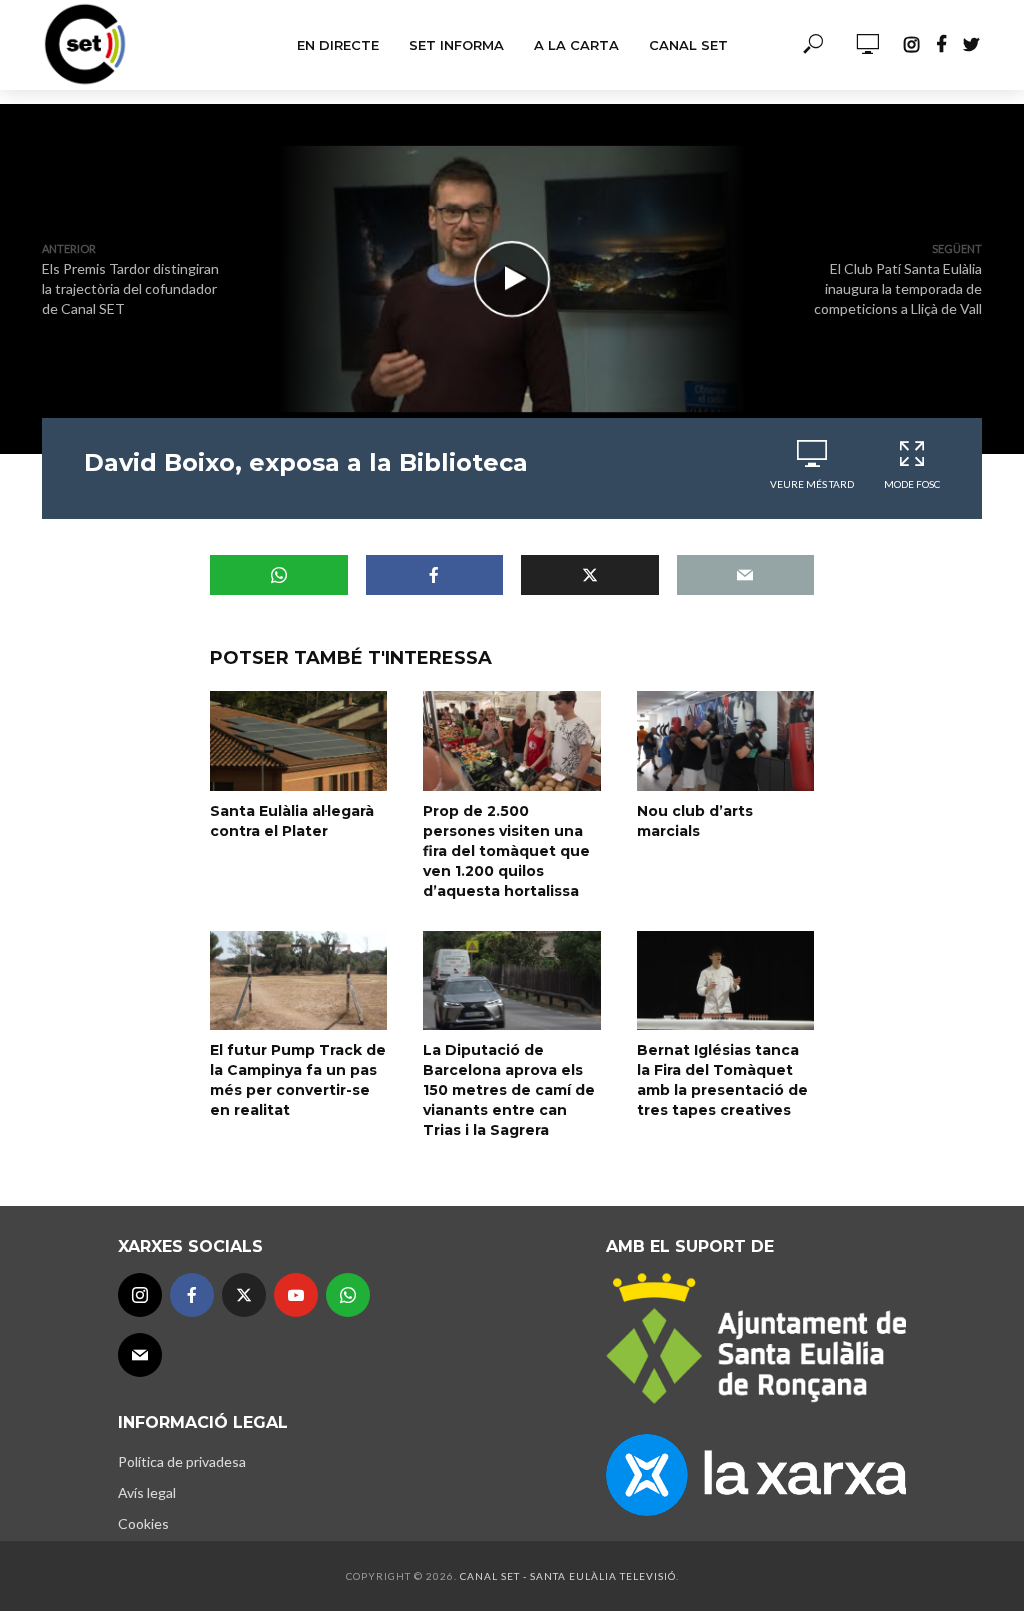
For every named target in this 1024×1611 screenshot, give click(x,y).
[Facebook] (192, 1295)
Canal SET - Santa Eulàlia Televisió (568, 1576)
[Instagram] (140, 1295)
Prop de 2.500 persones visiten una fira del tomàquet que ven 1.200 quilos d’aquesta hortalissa (506, 851)
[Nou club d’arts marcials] (725, 740)
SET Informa (456, 45)
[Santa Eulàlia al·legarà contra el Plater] (298, 741)
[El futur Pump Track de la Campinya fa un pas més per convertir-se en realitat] (298, 980)
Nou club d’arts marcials (695, 821)
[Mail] (140, 1355)
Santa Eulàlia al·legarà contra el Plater (292, 821)
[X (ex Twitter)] (244, 1295)
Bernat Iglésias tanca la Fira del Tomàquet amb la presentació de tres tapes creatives (722, 1080)
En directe (338, 45)
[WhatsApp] (348, 1295)
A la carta (576, 45)
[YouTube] (296, 1295)
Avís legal (147, 1492)
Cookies (143, 1523)
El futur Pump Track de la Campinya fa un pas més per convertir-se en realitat (298, 1080)
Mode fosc (912, 484)
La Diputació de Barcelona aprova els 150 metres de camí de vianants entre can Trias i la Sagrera (509, 1090)
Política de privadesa (182, 1461)
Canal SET (688, 45)
